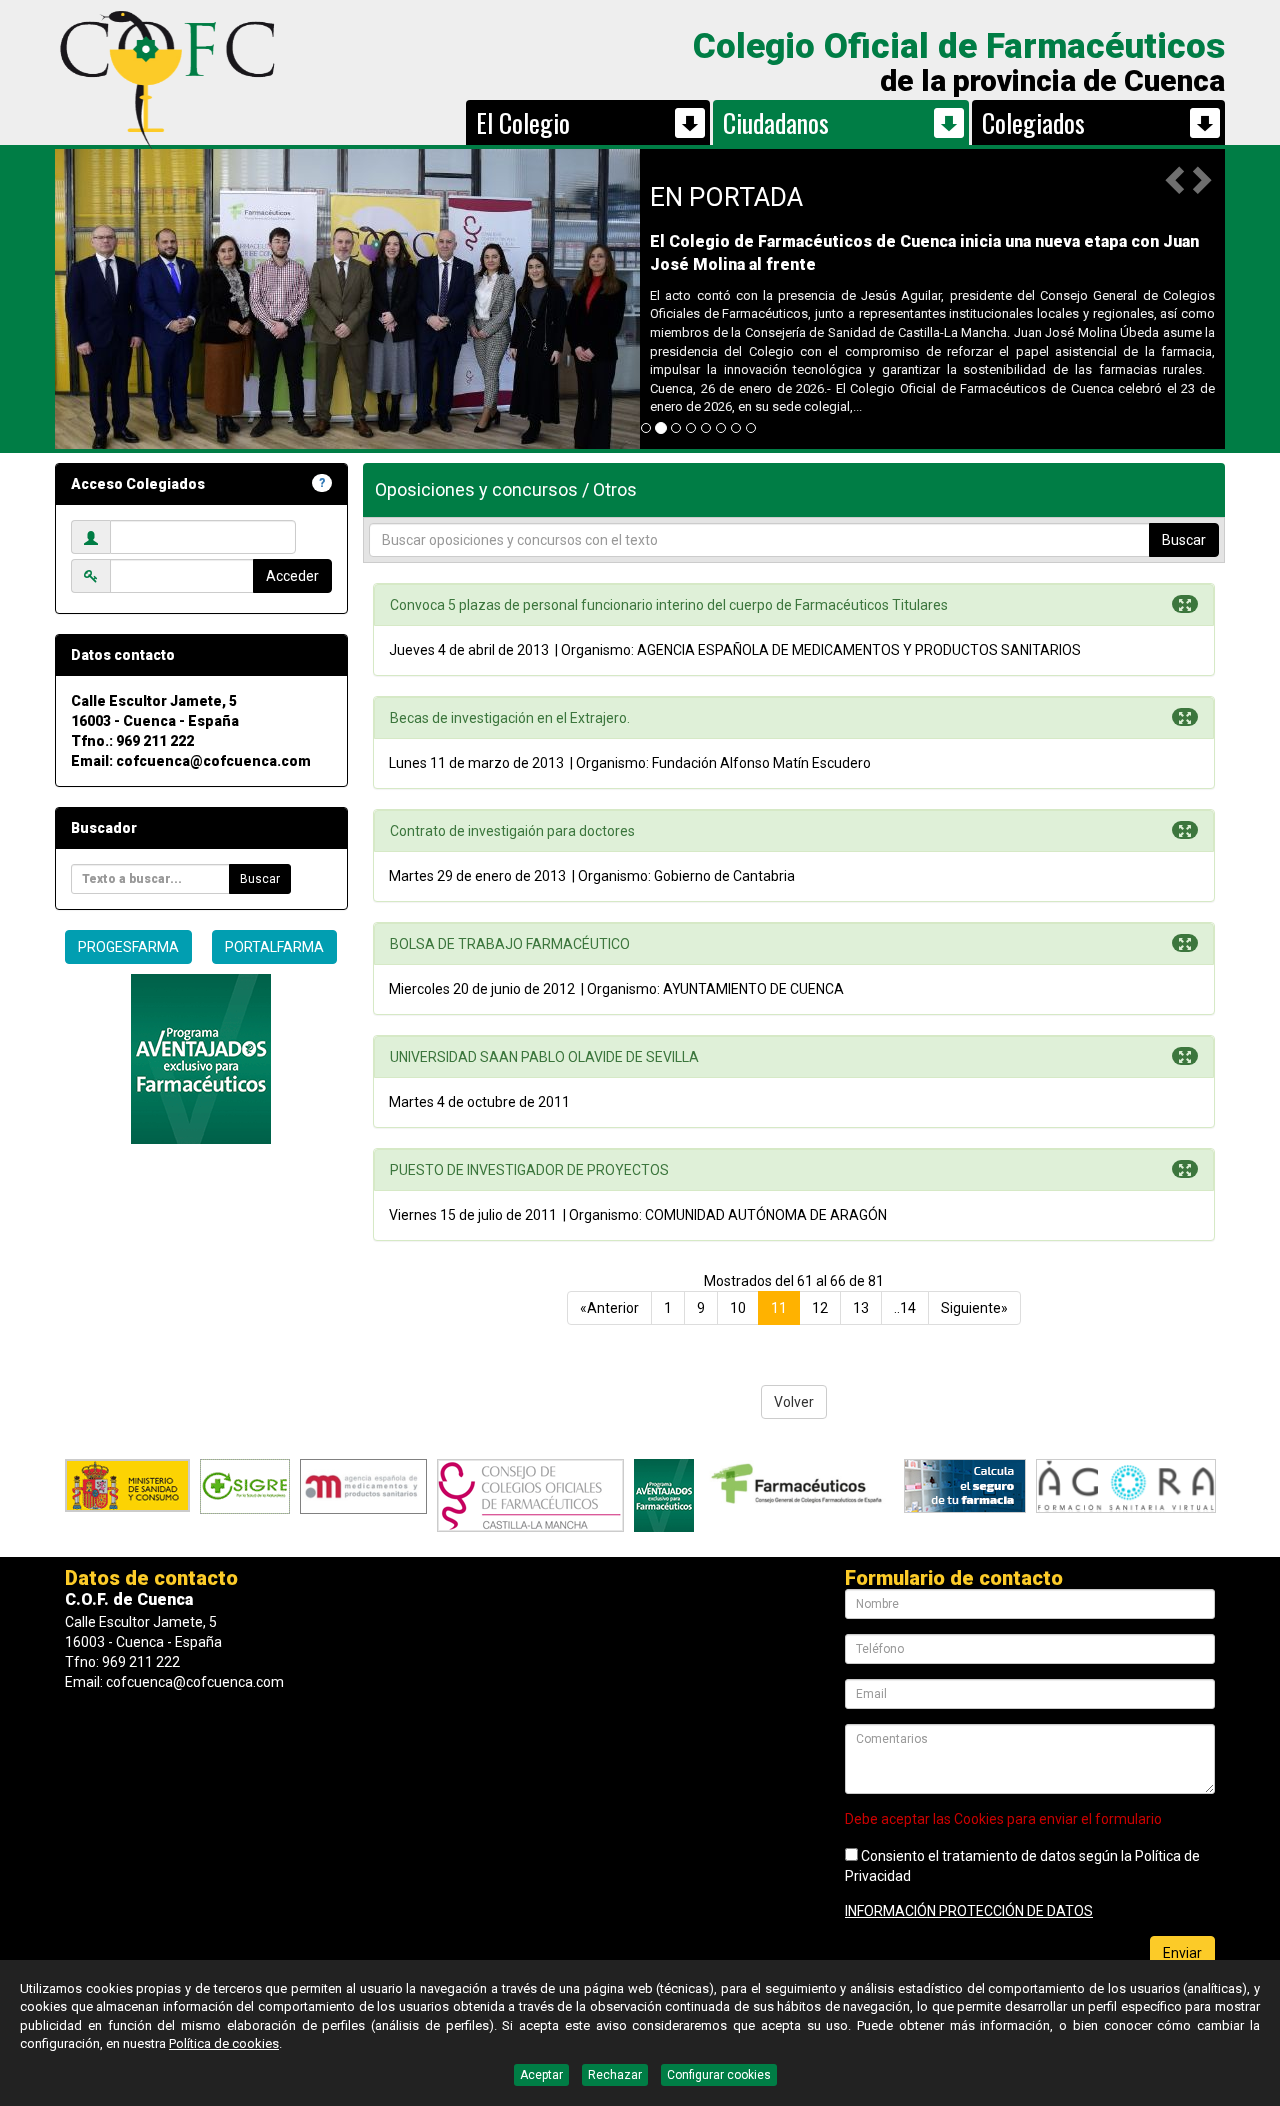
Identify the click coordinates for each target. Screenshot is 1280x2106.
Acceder (292, 576)
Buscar (260, 879)
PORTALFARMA (274, 947)
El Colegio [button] (523, 122)
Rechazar (615, 2075)
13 (861, 1308)
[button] (1177, 179)
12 (820, 1308)
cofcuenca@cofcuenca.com (213, 761)
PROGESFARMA (128, 947)
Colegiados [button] (1033, 122)
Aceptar (541, 2075)
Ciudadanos (776, 122)
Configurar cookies (719, 2075)
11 (779, 1308)
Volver (794, 1402)
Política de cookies (224, 2043)
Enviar (1182, 1953)
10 (738, 1308)
